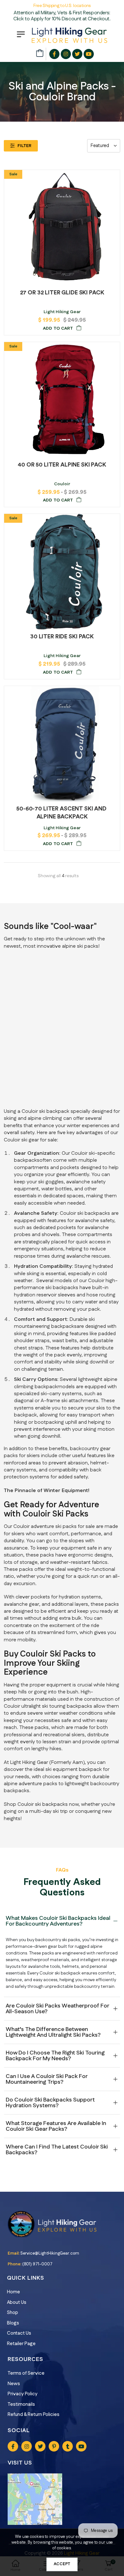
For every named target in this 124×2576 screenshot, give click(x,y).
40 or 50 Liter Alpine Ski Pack (62, 465)
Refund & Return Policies (34, 2415)
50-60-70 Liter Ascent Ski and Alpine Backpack (62, 813)
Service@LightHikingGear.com (50, 2253)
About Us (17, 2302)
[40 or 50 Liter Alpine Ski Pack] (62, 400)
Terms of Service (26, 2373)
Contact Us (19, 2333)
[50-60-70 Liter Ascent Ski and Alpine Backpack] (62, 744)
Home (14, 2292)
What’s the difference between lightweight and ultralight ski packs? (53, 2032)
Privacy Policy (23, 2394)
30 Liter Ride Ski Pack (62, 636)
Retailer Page (21, 2344)
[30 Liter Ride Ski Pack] (62, 572)
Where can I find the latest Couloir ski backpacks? (57, 2150)
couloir (62, 484)
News (14, 2384)
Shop (13, 2313)
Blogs (13, 2323)
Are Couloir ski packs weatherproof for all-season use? (57, 2009)
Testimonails (21, 2404)
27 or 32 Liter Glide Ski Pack (62, 293)
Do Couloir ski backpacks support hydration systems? (50, 2103)
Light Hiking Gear (62, 312)
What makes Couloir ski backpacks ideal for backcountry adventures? (58, 1921)
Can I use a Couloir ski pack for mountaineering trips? (47, 2079)
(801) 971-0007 (37, 2264)
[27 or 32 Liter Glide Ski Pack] (62, 228)
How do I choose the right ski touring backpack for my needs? (55, 2056)
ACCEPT (62, 2564)
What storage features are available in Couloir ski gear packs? (56, 2126)
